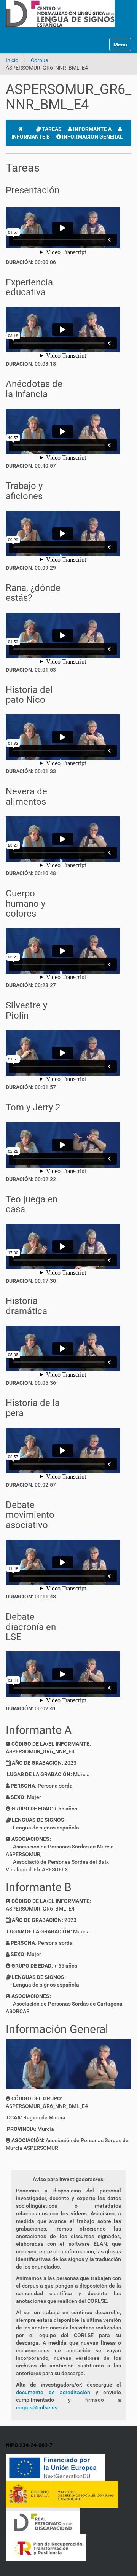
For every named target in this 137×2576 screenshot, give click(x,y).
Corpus (39, 60)
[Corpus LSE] (60, 13)
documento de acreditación (53, 2392)
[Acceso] (8, 31)
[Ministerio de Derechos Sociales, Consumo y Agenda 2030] (62, 2494)
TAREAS (51, 129)
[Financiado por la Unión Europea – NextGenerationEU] (56, 2467)
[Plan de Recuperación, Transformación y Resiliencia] (46, 2547)
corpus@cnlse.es (37, 2407)
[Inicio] (20, 129)
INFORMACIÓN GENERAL (92, 137)
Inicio (12, 60)
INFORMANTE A (92, 129)
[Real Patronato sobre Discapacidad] (43, 2520)
